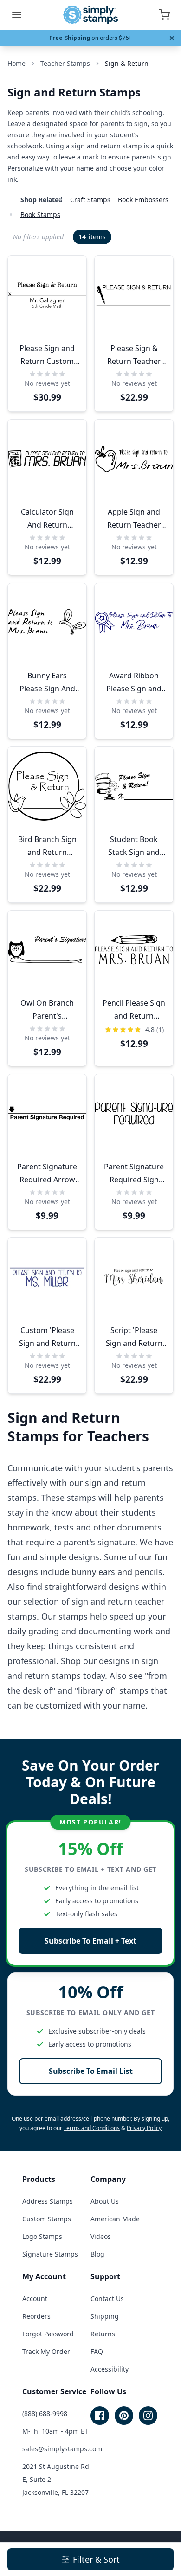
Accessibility (110, 2369)
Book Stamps (40, 214)
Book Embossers (143, 200)
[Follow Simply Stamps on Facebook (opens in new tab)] (100, 2416)
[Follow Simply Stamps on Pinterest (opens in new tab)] (124, 2416)
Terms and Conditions (92, 2128)
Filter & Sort (96, 2559)
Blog (97, 2254)
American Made (115, 2219)
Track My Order (46, 2351)
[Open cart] (164, 15)
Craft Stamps (90, 200)
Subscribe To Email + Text (90, 1941)
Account (35, 2299)
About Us (105, 2201)
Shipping (105, 2316)
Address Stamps (48, 2201)
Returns (103, 2334)
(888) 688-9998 (45, 2413)
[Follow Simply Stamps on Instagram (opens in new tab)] (148, 2416)
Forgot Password (48, 2334)
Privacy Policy (144, 2128)
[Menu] (17, 15)
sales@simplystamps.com (62, 2449)
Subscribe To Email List (91, 2071)
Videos (101, 2236)
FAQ (97, 2351)
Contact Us (107, 2299)
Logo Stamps (42, 2236)
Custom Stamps (47, 2219)
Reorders (36, 2316)
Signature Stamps (50, 2254)
